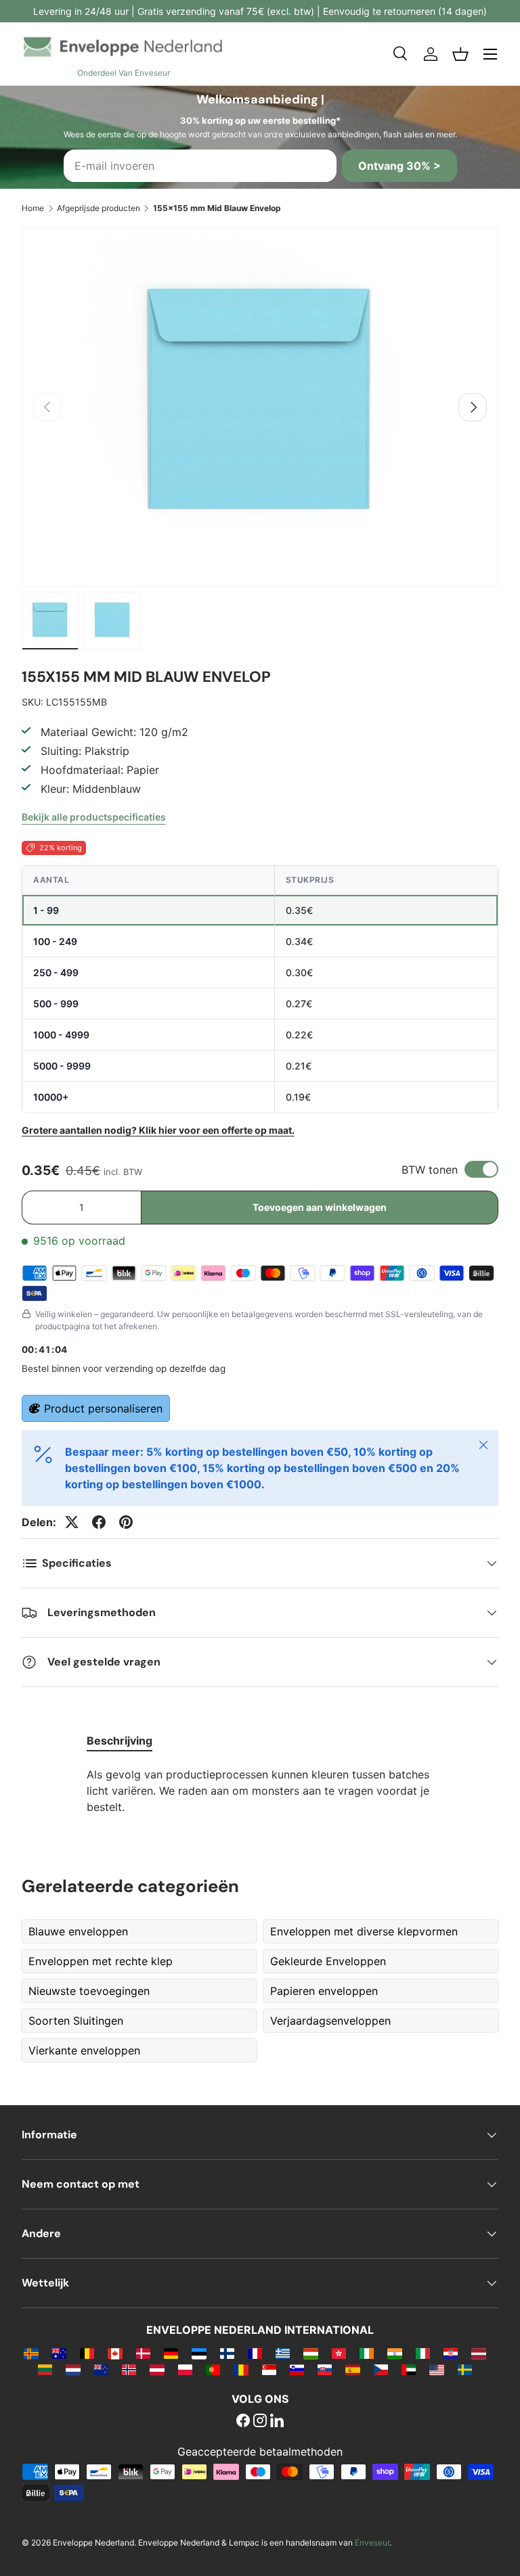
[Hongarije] (310, 2353)
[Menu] (490, 54)
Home (33, 208)
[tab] (120, 1741)
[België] (87, 2353)
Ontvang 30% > (399, 166)
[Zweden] (465, 2369)
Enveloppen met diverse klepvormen (364, 1931)
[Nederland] (73, 2369)
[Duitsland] (171, 2353)
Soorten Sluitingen (76, 2021)
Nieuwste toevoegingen (89, 1991)
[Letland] (478, 2353)
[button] (460, 54)
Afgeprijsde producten (99, 208)
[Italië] (423, 2353)
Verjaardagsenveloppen (330, 2021)
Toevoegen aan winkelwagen (320, 1207)
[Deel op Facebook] (99, 1522)
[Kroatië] (451, 2353)
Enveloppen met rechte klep (101, 1961)
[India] (394, 2353)
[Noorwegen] (129, 2369)
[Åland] (31, 2353)
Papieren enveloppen (324, 1991)
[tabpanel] (260, 1791)
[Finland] (227, 2353)
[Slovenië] (297, 2369)
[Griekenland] (283, 2353)
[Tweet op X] (72, 1522)
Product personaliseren (103, 1408)
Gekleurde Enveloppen (328, 1961)
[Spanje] (352, 2369)
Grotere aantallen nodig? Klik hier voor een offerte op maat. (158, 1130)
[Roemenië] (241, 2369)
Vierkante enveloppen (84, 2050)
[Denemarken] (143, 2353)
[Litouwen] (45, 2369)
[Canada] (115, 2353)
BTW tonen (430, 1170)
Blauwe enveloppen (78, 1931)
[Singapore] (269, 2369)
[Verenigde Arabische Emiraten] (409, 2369)
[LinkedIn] (277, 2422)
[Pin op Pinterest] (126, 1522)
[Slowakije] (325, 2369)
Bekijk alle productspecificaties (94, 817)
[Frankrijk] (255, 2353)
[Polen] (185, 2369)
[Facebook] (243, 2422)
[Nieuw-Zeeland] (101, 2369)
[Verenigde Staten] (436, 2369)
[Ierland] (367, 2353)
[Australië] (59, 2353)
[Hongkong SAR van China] (339, 2353)
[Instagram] (260, 2422)
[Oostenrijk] (157, 2369)
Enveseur (372, 2543)
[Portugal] (213, 2369)
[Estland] (199, 2353)
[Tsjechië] (381, 2369)
